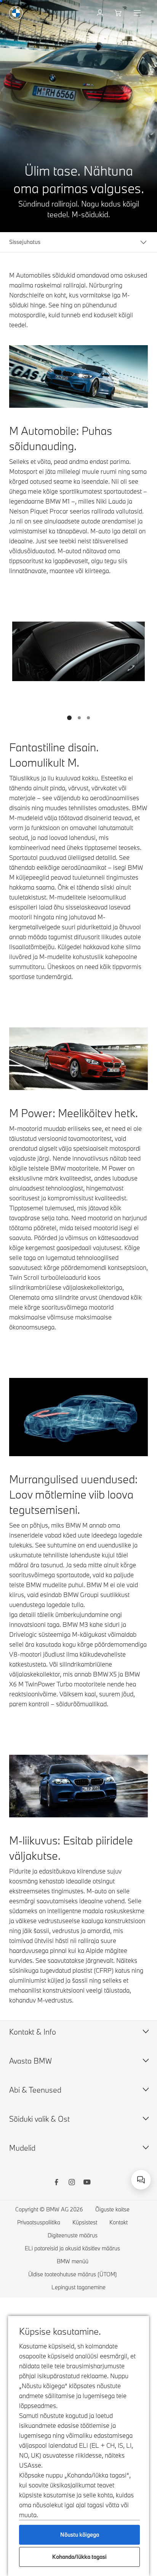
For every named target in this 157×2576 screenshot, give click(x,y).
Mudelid (22, 2148)
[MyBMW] (101, 13)
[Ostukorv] (119, 13)
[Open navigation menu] (138, 13)
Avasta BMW (30, 2061)
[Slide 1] (69, 718)
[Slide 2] (79, 718)
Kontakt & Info (33, 2032)
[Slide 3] (88, 718)
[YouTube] (87, 2183)
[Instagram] (72, 2183)
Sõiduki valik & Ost (39, 2119)
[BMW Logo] (16, 13)
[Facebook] (56, 2183)
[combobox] (141, 2180)
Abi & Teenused (35, 2090)
